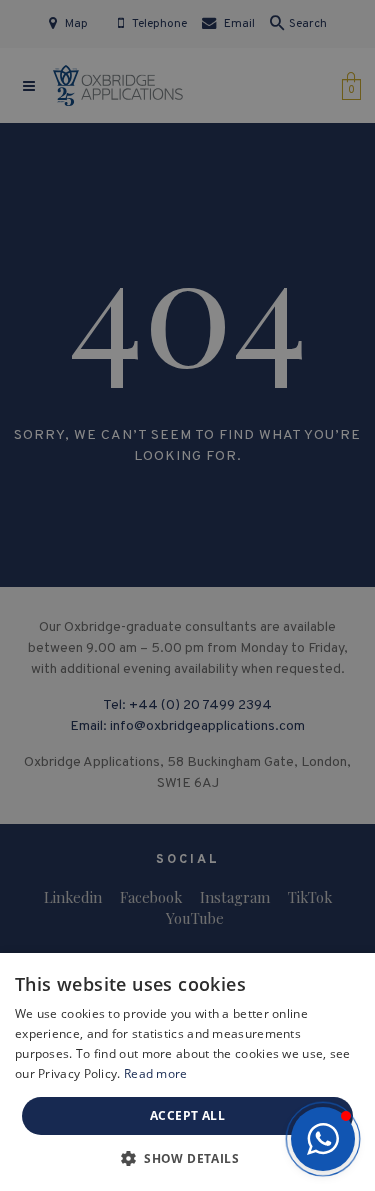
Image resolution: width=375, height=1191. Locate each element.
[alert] (187, 595)
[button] (323, 1139)
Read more (156, 1073)
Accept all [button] (187, 1115)
